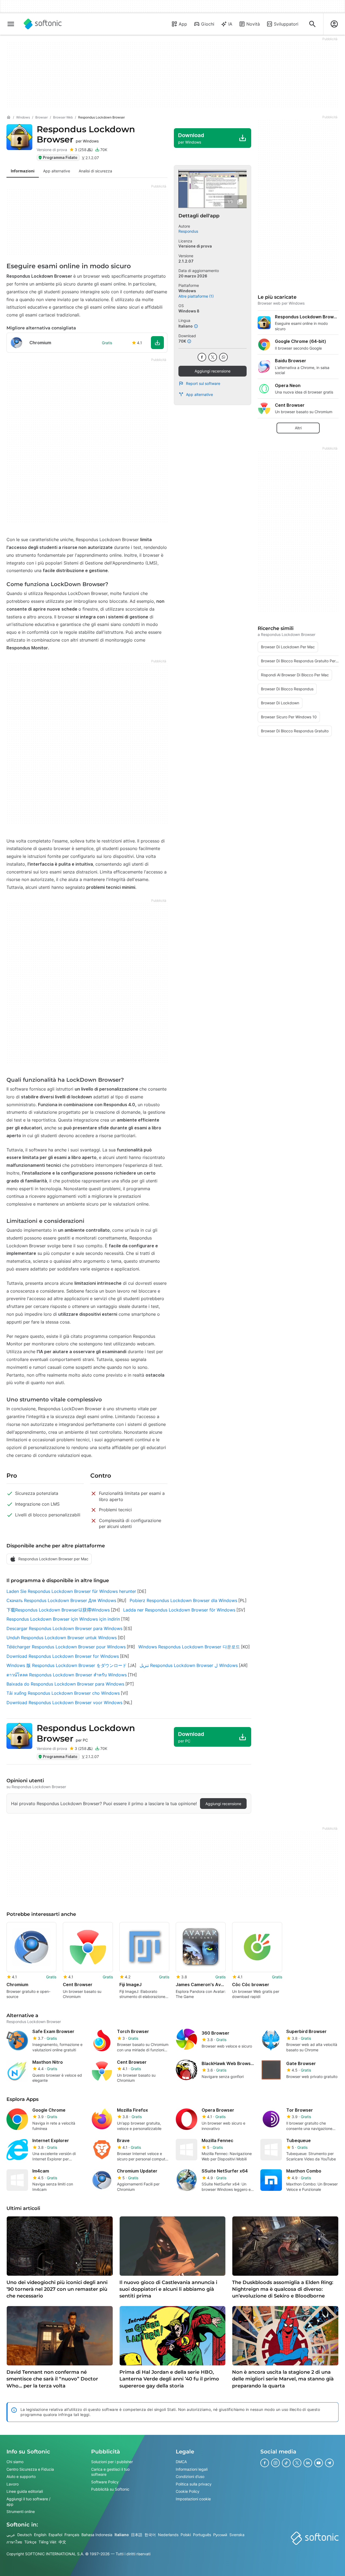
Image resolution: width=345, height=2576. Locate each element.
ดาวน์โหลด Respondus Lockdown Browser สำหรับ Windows (67, 1675)
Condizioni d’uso (190, 2476)
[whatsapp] (223, 357)
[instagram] (275, 2463)
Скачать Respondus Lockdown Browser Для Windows (61, 1600)
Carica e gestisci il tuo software (110, 2472)
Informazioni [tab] (23, 171)
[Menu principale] (11, 24)
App (183, 24)
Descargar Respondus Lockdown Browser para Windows (64, 1628)
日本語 (137, 2535)
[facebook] (202, 357)
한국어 (150, 2535)
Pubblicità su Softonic (110, 2489)
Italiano (122, 2535)
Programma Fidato (60, 157)
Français (72, 2535)
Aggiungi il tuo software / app (28, 2502)
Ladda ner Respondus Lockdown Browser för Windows (179, 1610)
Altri (298, 428)
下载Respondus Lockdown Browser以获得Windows (58, 1610)
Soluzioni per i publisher (112, 2462)
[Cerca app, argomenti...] (312, 24)
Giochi (208, 24)
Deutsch (25, 2535)
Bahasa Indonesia (97, 2535)
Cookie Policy (188, 2492)
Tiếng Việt (47, 2542)
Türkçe (30, 2542)
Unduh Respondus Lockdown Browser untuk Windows (62, 1638)
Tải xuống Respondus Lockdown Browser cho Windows (63, 1693)
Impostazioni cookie (193, 2499)
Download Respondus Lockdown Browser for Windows (63, 1656)
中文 (62, 2542)
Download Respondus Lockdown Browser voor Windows (64, 1703)
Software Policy (105, 2482)
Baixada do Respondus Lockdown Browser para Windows (65, 1684)
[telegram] (329, 2463)
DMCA (181, 2462)
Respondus (188, 231)
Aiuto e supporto (21, 2476)
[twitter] (213, 357)
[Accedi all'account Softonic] (334, 24)
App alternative (199, 394)
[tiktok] (286, 2463)
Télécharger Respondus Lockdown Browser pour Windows (66, 1647)
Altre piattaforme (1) (196, 296)
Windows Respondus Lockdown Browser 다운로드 (189, 1647)
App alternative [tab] (57, 171)
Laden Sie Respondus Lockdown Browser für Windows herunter (71, 1591)
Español (55, 2535)
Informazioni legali (192, 2469)
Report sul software (203, 383)
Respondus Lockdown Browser (86, 134)
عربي (11, 2535)
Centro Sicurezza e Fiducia (30, 2469)
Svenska (237, 2535)
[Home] (9, 117)
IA (230, 24)
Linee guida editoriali (25, 2492)
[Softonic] (43, 24)
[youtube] (319, 2463)
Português (202, 2535)
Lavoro (13, 2484)
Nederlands (168, 2535)
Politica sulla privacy (194, 2484)
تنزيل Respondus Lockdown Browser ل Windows (189, 1665)
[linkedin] (308, 2463)
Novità (253, 24)
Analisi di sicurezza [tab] (95, 171)
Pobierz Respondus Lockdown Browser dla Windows (183, 1600)
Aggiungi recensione (213, 371)
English (40, 2535)
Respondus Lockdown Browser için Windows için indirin (63, 1619)
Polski (186, 2535)
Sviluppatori (286, 24)
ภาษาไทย (14, 2542)
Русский (220, 2535)
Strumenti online (21, 2511)
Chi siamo (15, 2462)
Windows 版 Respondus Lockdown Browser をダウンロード (67, 1665)
